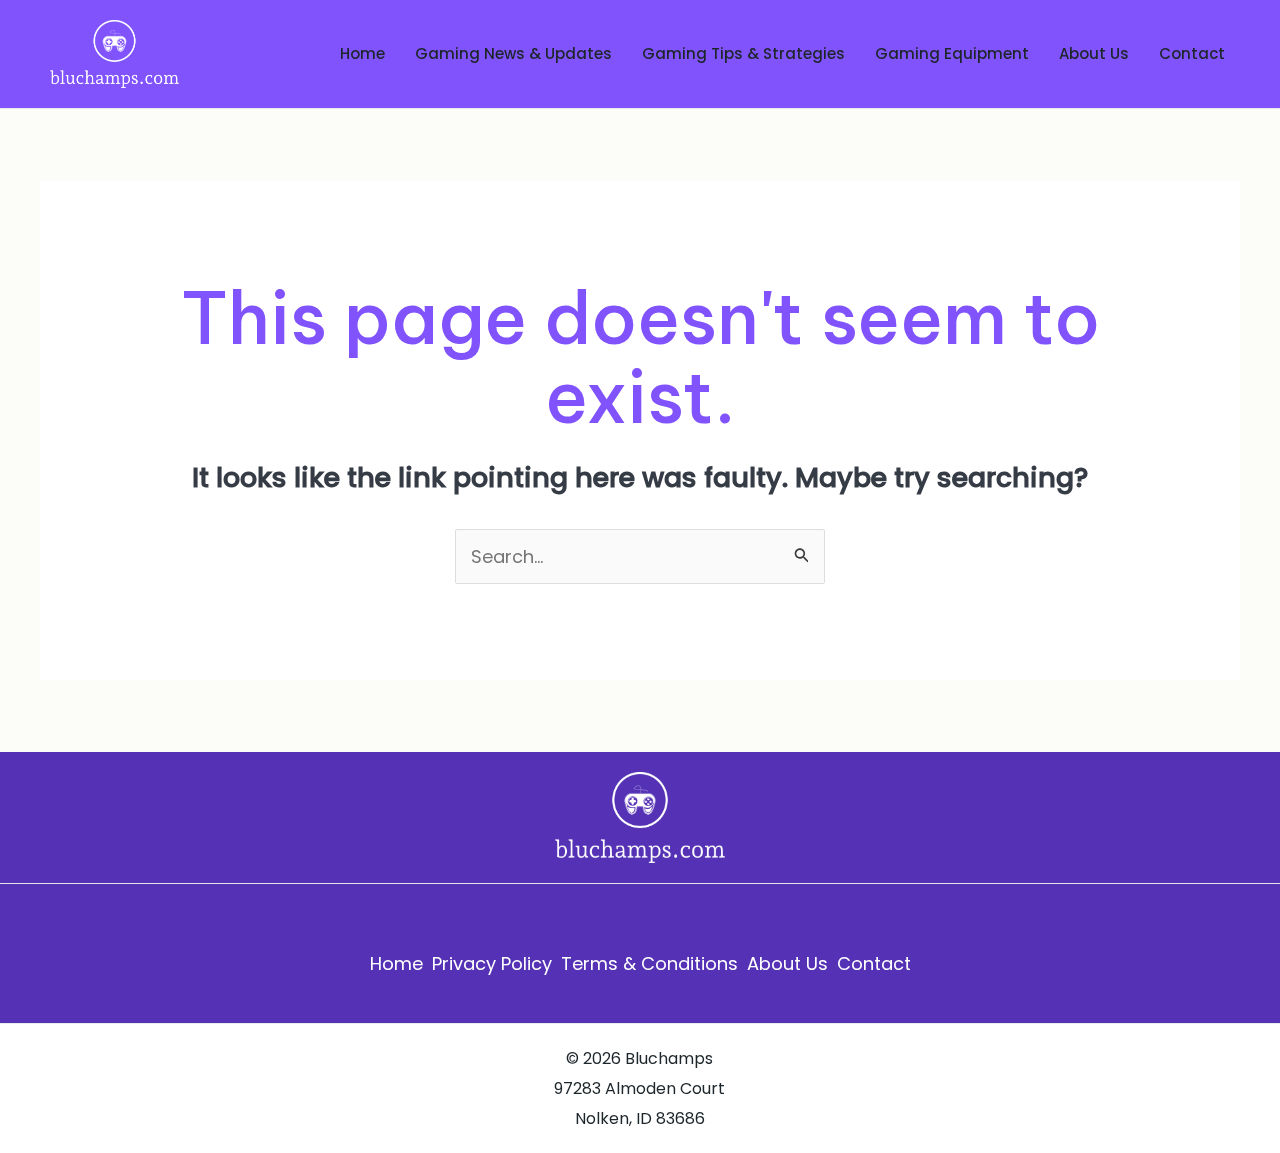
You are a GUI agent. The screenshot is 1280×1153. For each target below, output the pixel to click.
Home (362, 53)
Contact (1192, 53)
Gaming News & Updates (513, 53)
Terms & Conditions (649, 963)
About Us (1094, 53)
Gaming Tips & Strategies (743, 53)
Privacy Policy (492, 963)
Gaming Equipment (952, 53)
